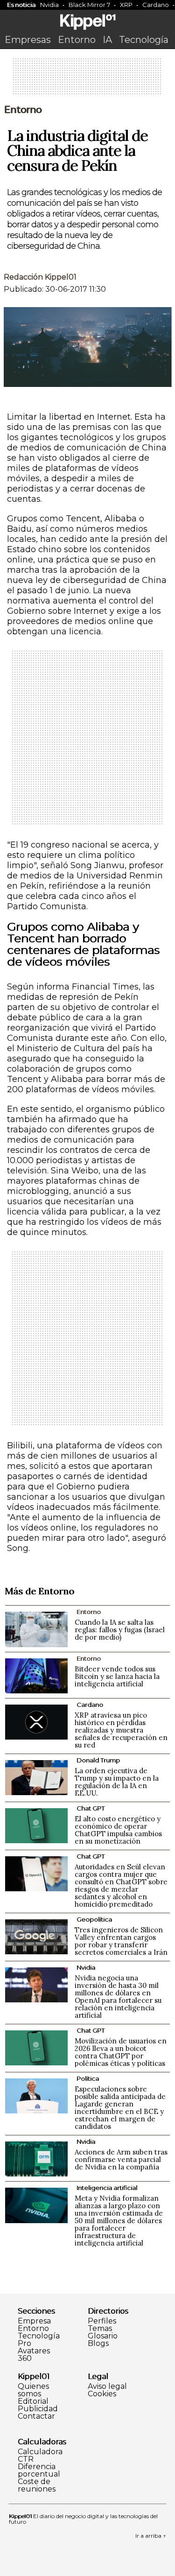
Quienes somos (33, 2390)
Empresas (28, 40)
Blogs (98, 2344)
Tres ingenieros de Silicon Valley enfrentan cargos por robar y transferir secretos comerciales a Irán (121, 1941)
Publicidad (38, 2409)
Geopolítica (94, 1919)
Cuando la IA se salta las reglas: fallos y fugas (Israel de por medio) (120, 1630)
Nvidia (49, 5)
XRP (126, 5)
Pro (24, 2344)
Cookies (102, 2394)
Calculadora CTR (40, 2456)
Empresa (34, 2321)
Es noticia (21, 5)
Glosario (103, 2336)
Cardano (90, 1705)
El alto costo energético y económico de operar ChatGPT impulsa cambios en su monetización (118, 1830)
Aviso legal (107, 2386)
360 (25, 2358)
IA (107, 40)
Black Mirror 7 (89, 5)
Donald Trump (98, 1760)
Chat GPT (91, 1808)
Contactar (36, 2416)
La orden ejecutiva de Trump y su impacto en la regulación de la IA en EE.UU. (117, 1782)
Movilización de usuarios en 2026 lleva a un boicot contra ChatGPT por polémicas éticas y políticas (121, 2052)
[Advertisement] (88, 79)
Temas (100, 2329)
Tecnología (144, 40)
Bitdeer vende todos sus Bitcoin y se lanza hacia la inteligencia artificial (117, 1676)
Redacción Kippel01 (40, 277)
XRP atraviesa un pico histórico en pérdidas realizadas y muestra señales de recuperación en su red (121, 1730)
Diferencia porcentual (39, 2471)
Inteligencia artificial (107, 2188)
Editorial (33, 2401)
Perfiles (102, 2321)
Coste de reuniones (37, 2485)
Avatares (34, 2351)
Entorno (77, 40)
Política (88, 2078)
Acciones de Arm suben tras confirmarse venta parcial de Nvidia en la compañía (121, 2159)
